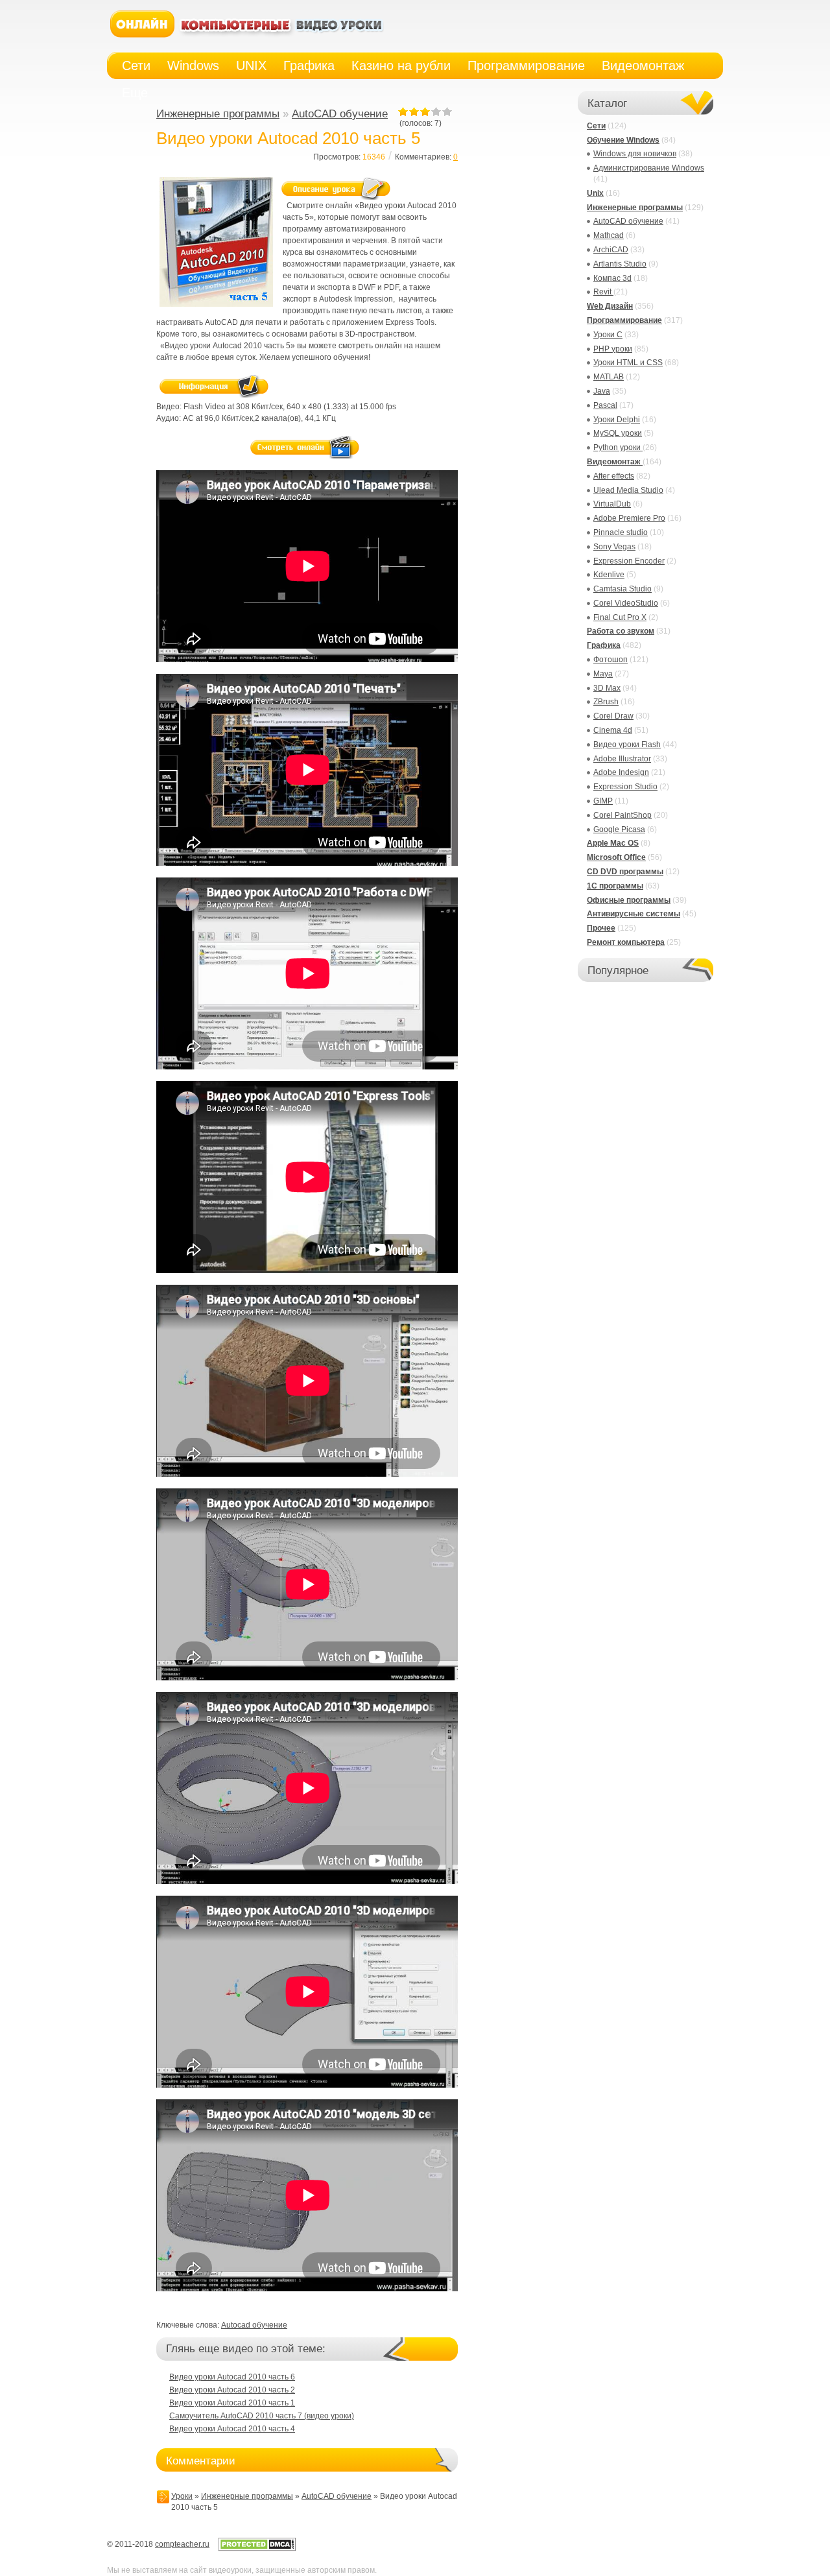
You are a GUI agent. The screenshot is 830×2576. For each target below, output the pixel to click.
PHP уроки (613, 349)
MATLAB (609, 377)
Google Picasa (619, 829)
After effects (614, 476)
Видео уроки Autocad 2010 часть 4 (232, 2429)
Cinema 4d (613, 730)
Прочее (601, 928)
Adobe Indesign (621, 772)
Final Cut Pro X (620, 617)
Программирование (624, 320)
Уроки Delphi (617, 420)
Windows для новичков (635, 154)
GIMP (603, 801)
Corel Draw (613, 716)
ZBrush (606, 702)
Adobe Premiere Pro (629, 518)
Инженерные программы (218, 114)
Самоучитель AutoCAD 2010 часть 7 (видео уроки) (262, 2416)
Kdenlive (609, 575)
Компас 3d (612, 278)
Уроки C (608, 335)
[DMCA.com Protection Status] (257, 2549)
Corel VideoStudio (626, 603)
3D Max (607, 688)
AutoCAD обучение (340, 114)
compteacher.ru (182, 2544)
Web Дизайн (610, 306)
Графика (604, 645)
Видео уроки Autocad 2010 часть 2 (232, 2390)
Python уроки (618, 447)
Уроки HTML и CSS (628, 363)
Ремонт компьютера (626, 942)
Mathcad (609, 235)
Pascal (605, 405)
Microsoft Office (616, 857)
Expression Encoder (629, 561)
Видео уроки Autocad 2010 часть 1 (232, 2403)
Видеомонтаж (615, 462)
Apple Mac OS (613, 843)
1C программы (615, 886)
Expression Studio (625, 787)
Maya (603, 674)
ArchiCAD (611, 250)
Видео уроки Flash (627, 745)
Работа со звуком (621, 631)
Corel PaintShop (622, 815)
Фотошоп (611, 660)
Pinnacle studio (621, 532)
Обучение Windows (623, 140)
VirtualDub (612, 504)
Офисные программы (629, 900)
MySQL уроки (618, 433)
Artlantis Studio (620, 264)
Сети (596, 126)
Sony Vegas (614, 547)
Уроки (182, 2496)
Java (602, 391)
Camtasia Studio (622, 589)
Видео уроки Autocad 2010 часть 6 (232, 2377)
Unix (595, 193)
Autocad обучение (254, 2325)
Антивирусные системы (634, 914)
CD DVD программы (625, 872)
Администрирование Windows (649, 168)
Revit (603, 292)
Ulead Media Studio (628, 490)
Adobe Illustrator (622, 759)
